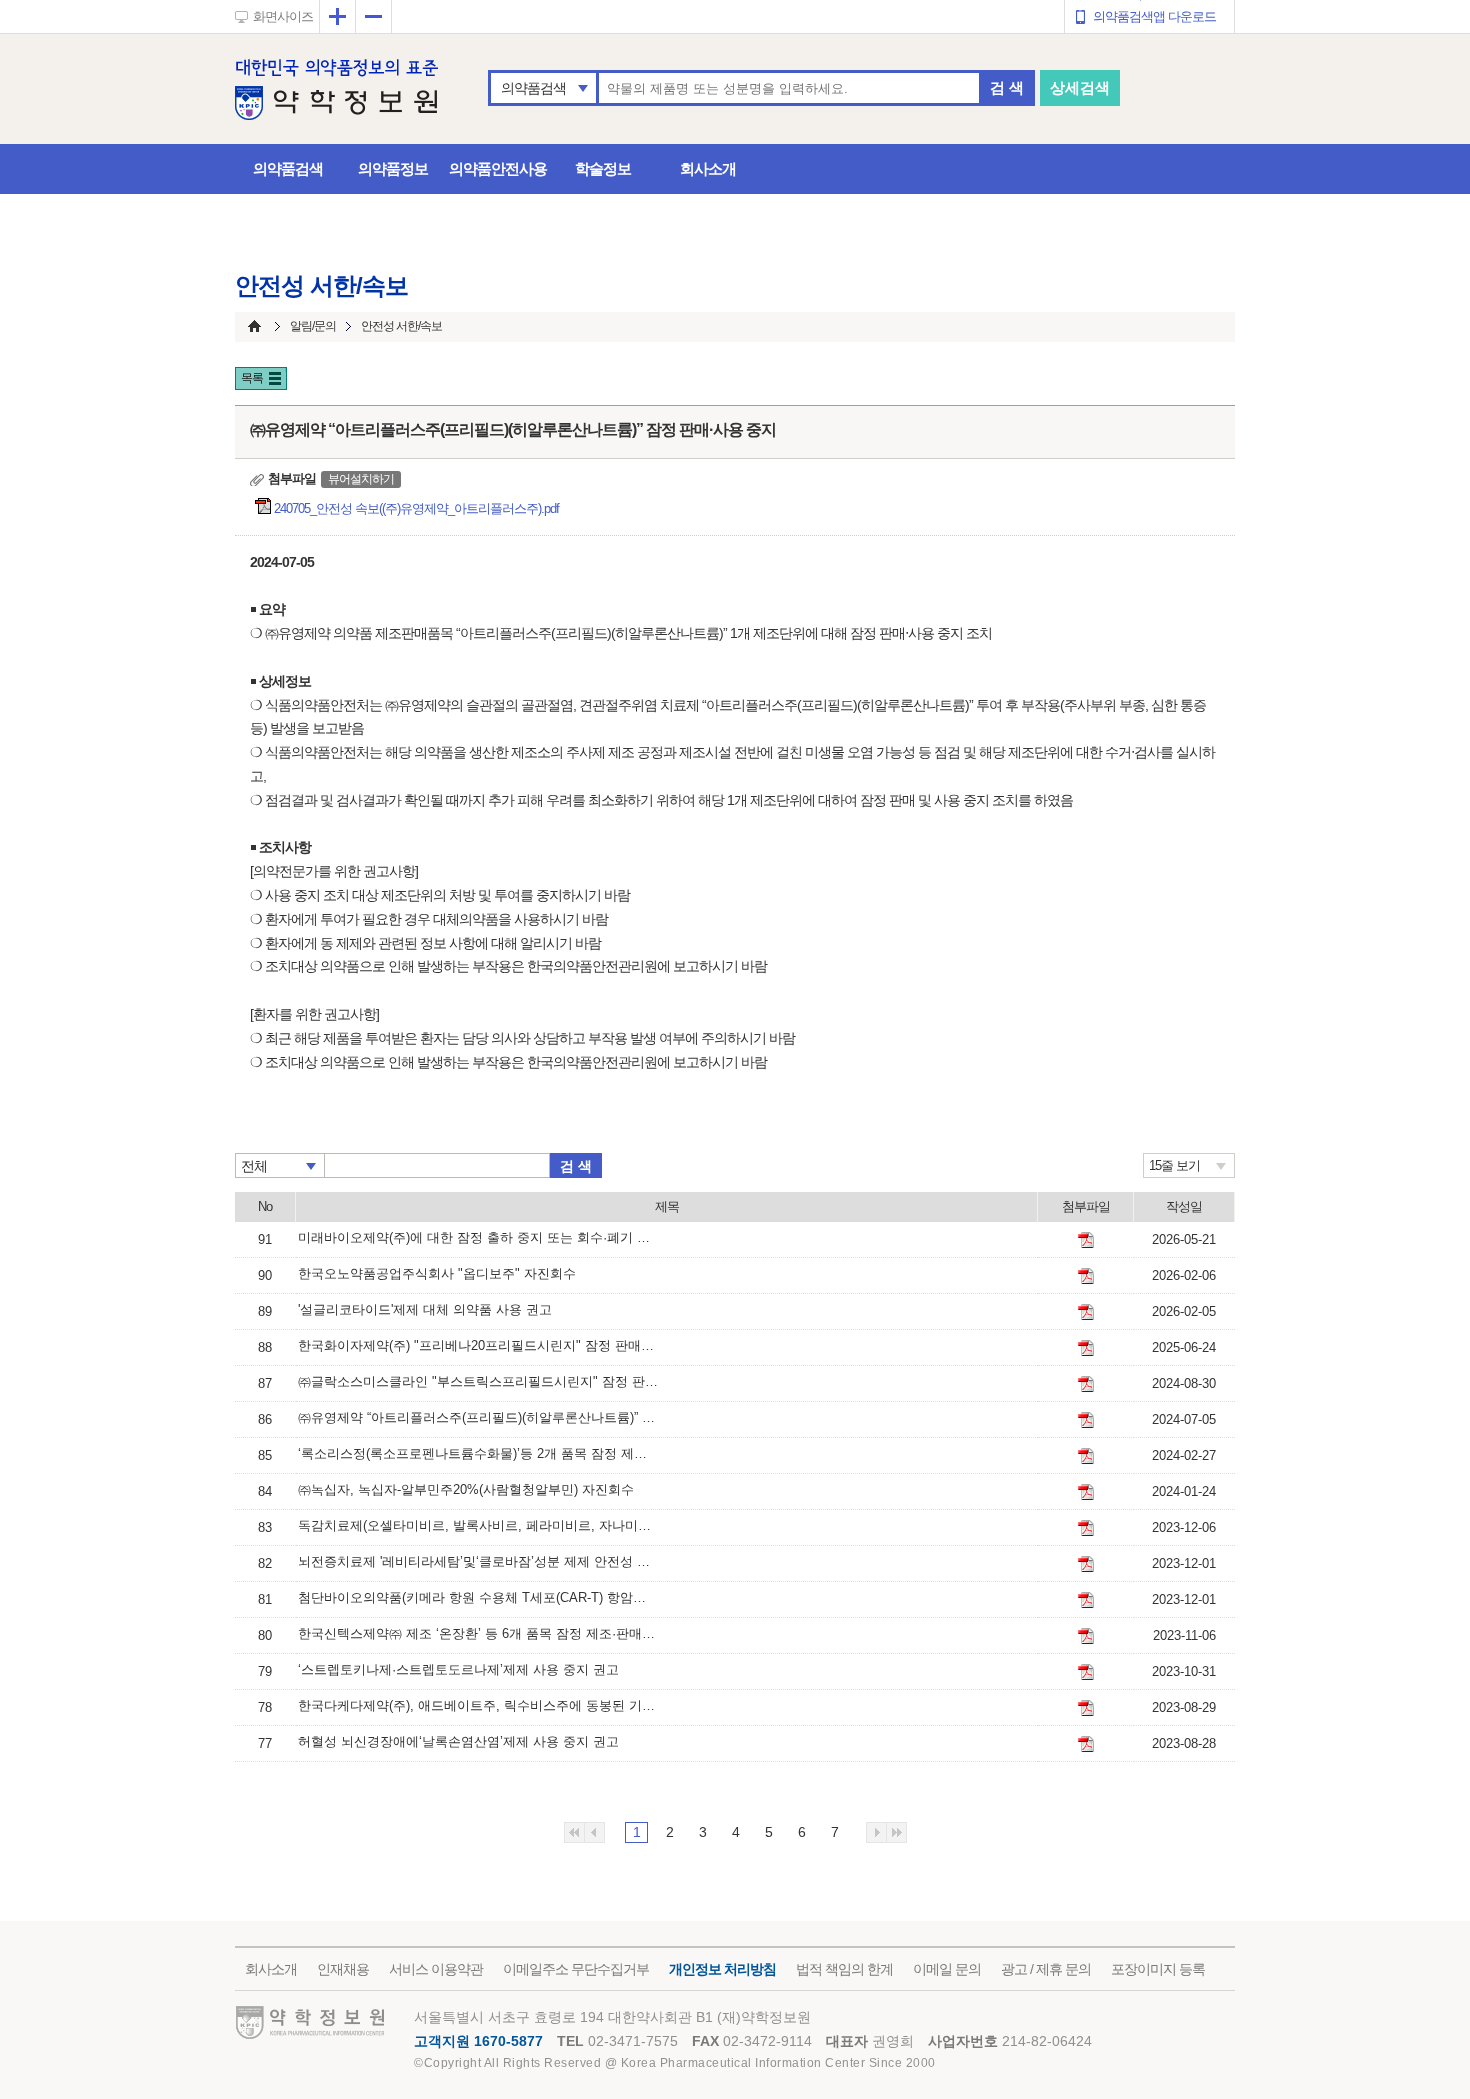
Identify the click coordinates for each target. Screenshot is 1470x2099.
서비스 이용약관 (436, 1969)
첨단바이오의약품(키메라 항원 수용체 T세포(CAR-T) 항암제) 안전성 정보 (478, 1597)
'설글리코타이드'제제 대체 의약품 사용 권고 (425, 1309)
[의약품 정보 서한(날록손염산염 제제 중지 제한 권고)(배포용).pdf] (1086, 1744)
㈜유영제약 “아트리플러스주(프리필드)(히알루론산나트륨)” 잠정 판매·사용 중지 (478, 1417)
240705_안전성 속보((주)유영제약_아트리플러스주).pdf (418, 508)
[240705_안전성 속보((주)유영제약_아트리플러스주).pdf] (1086, 1420)
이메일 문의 (947, 1969)
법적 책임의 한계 (844, 1969)
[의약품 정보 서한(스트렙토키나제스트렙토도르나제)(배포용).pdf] (1086, 1672)
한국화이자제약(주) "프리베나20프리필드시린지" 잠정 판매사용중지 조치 (478, 1345)
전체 (254, 1166)
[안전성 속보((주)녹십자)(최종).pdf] (1086, 1492)
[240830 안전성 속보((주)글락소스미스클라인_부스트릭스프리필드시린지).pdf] (1086, 1384)
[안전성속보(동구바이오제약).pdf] (1086, 1456)
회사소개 (708, 168)
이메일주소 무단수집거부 (576, 1969)
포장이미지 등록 (1158, 1969)
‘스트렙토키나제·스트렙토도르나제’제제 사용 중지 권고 (458, 1669)
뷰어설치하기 (361, 479)
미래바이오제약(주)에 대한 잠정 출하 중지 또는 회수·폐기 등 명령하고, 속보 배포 (478, 1237)
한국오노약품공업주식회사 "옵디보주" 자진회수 (437, 1273)
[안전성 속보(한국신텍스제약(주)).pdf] (1086, 1636)
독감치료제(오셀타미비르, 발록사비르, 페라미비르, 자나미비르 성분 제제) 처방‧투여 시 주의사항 (478, 1525)
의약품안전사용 (498, 168)
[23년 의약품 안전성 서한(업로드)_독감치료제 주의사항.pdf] (1086, 1528)
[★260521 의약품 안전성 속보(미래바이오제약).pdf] (1086, 1240)
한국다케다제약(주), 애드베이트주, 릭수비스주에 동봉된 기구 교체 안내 (478, 1705)
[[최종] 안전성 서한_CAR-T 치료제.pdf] (1086, 1600)
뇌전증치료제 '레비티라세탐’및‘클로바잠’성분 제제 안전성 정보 (478, 1561)
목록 (252, 378)
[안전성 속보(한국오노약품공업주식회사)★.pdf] (1086, 1276)
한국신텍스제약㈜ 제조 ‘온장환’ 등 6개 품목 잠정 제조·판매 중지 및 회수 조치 (478, 1633)
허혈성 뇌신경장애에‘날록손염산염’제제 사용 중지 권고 (458, 1741)
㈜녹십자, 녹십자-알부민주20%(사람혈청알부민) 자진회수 (466, 1489)
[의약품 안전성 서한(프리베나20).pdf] (1086, 1348)
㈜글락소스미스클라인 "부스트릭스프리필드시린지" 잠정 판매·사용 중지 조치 (478, 1381)
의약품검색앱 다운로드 (1154, 16)
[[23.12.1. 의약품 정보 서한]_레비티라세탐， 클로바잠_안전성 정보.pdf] (1086, 1564)
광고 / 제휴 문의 (1046, 1969)
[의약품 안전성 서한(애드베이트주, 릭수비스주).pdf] (1086, 1708)
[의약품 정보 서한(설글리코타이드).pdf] (1086, 1312)
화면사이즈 (283, 16)
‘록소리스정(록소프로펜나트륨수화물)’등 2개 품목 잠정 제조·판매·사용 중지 (478, 1453)
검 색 (1007, 87)
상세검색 (1080, 87)
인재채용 (343, 1969)
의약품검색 (533, 88)
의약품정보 (393, 168)
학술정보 (603, 168)
